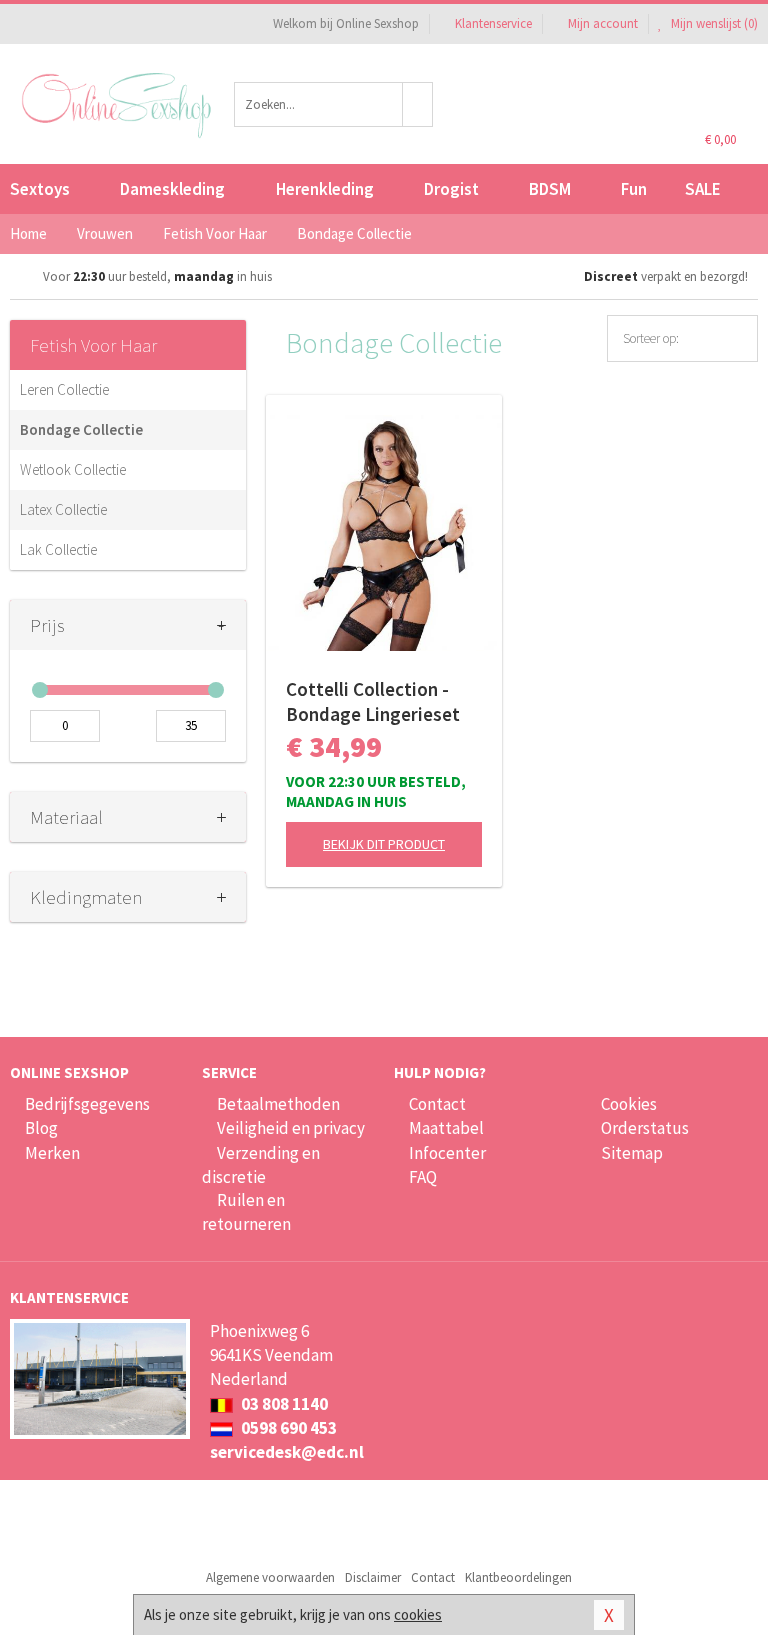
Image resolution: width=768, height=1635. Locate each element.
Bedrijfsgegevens (87, 1104)
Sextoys (40, 189)
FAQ (423, 1177)
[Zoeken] (418, 104)
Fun (634, 189)
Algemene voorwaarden (270, 1577)
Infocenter (447, 1153)
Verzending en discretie (261, 1165)
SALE (703, 189)
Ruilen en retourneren (246, 1212)
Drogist (451, 189)
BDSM (550, 189)
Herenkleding (325, 189)
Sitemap (632, 1153)
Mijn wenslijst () (713, 23)
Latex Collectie (63, 509)
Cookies (629, 1104)
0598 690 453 (287, 1428)
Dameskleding (172, 189)
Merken (52, 1153)
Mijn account (603, 23)
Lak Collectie (58, 549)
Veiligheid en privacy (291, 1128)
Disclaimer (373, 1577)
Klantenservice (493, 23)
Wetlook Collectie (73, 469)
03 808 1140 (283, 1404)
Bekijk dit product (384, 844)
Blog (41, 1128)
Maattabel (446, 1128)
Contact (437, 1104)
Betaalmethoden (278, 1104)
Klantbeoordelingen (518, 1577)
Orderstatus (645, 1128)
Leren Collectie (64, 389)
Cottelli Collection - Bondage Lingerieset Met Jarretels (373, 702)
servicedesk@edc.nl (287, 1452)
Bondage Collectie (81, 429)
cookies (418, 1614)
